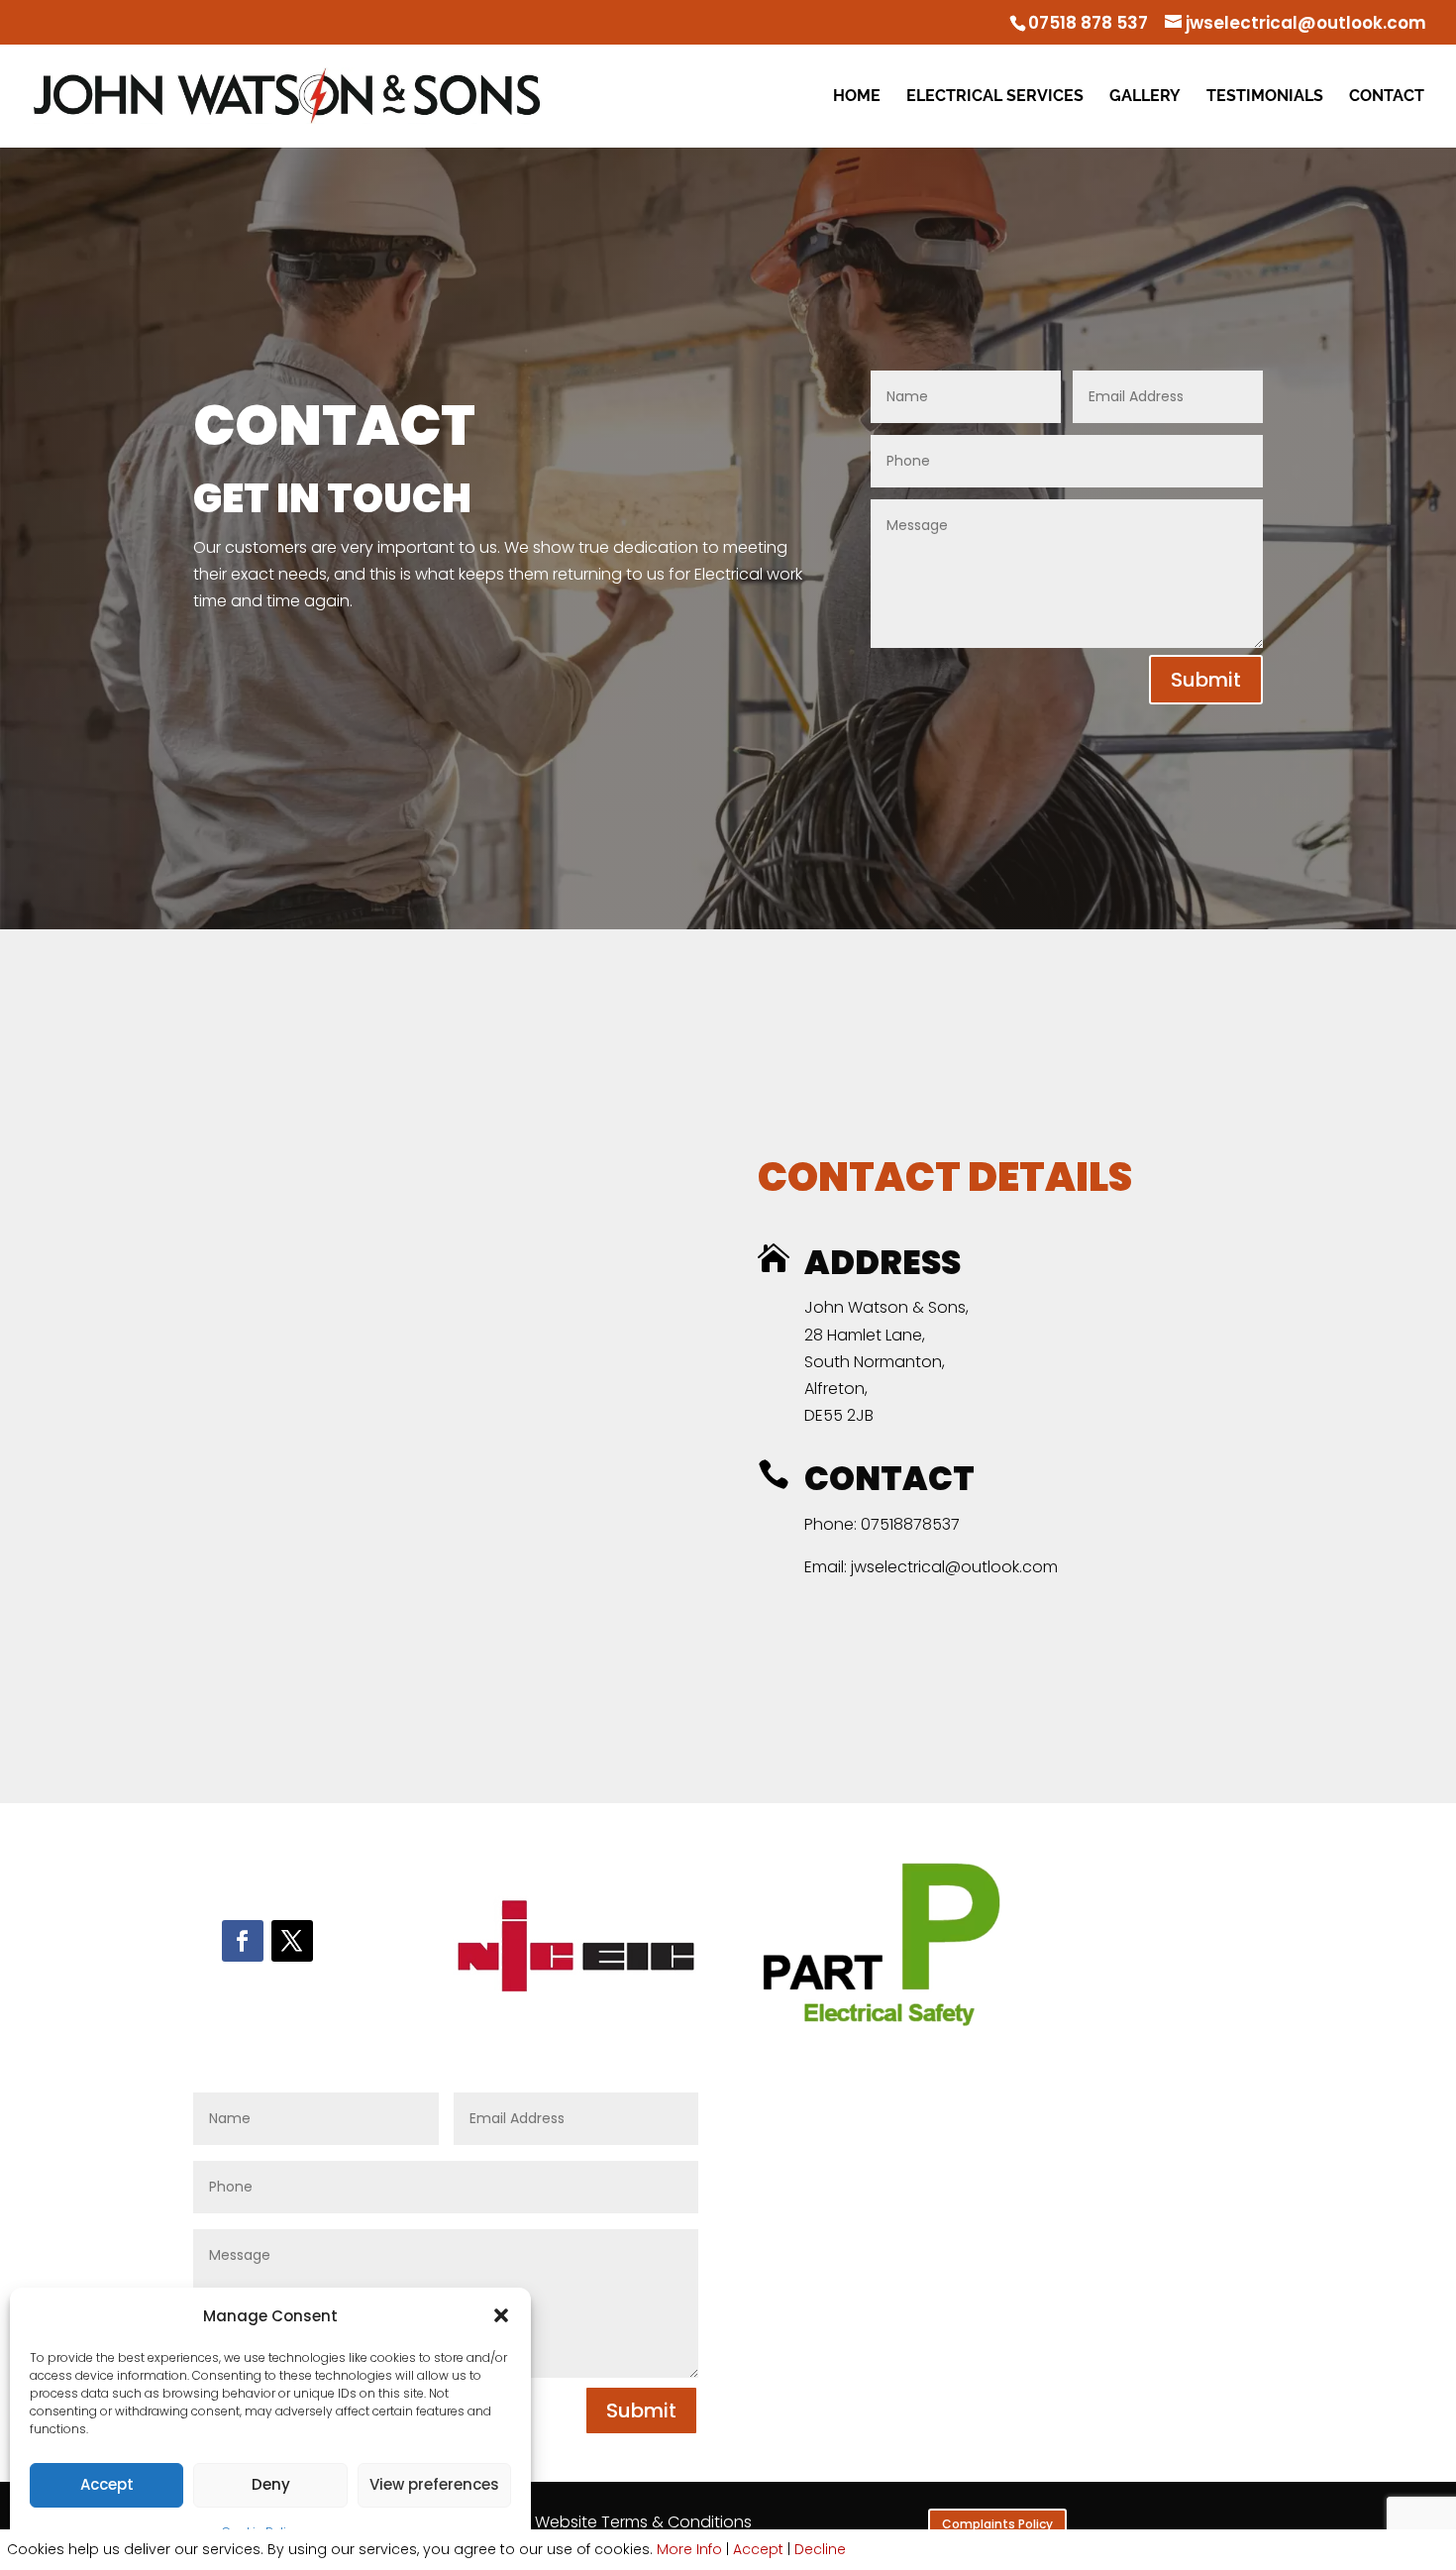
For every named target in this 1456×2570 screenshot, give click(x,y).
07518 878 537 (1088, 23)
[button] (501, 2315)
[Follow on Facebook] (243, 1941)
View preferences (434, 2484)
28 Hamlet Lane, (865, 1335)
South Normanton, (875, 1362)
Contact (1387, 97)
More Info (689, 2549)
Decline (820, 2549)
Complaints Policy (997, 2524)
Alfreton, (836, 1389)
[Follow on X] (292, 1941)
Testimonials (1265, 97)
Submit (1206, 680)
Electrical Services (995, 97)
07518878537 (910, 1524)
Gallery (1145, 97)
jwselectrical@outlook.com (952, 1567)
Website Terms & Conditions (643, 2522)
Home (857, 97)
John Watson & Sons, (886, 1307)
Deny (271, 2484)
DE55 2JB (839, 1415)
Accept (107, 2484)
